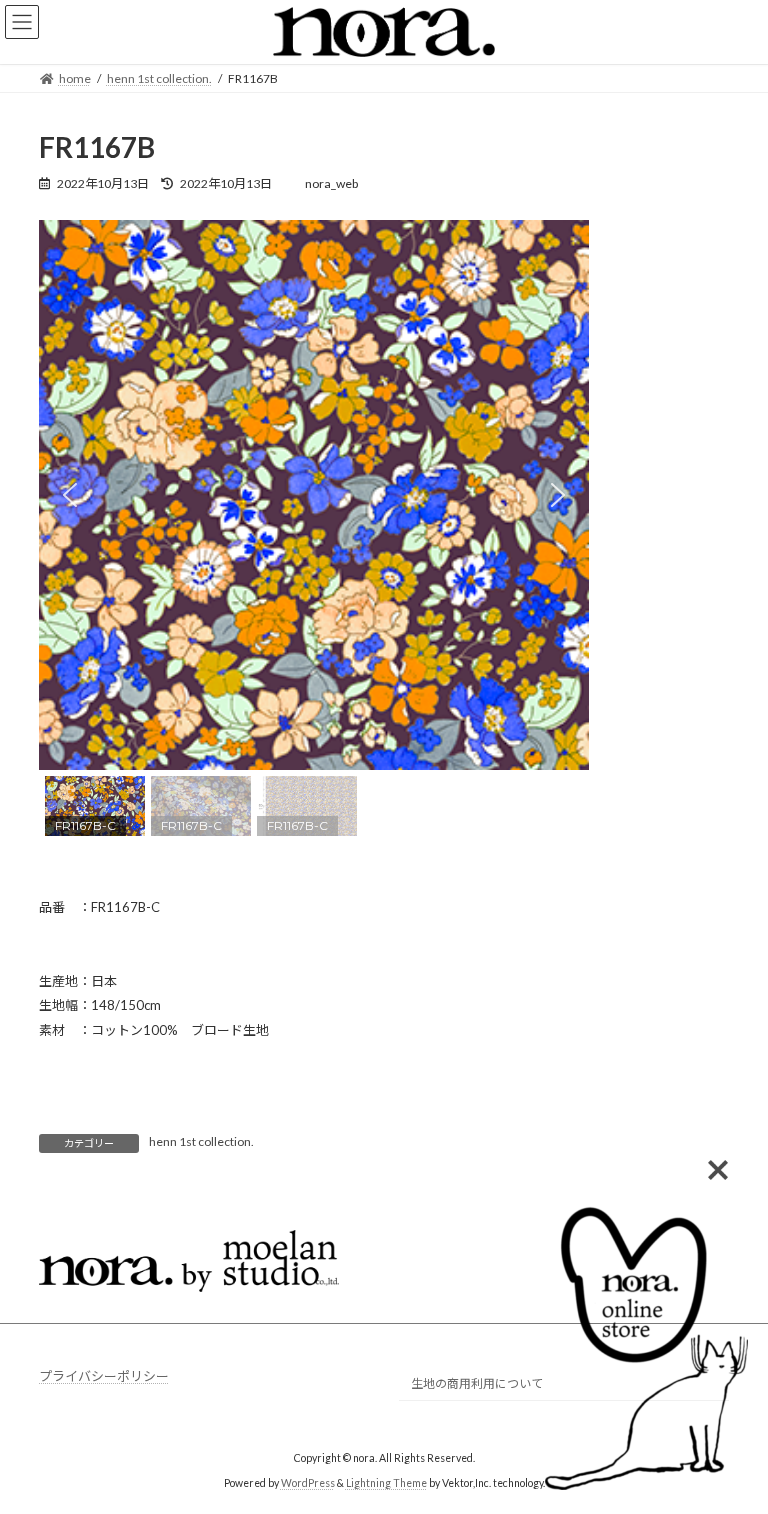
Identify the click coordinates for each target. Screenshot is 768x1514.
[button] (70, 495)
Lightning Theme (386, 1483)
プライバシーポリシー (104, 1376)
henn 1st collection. (201, 1141)
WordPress (308, 1483)
